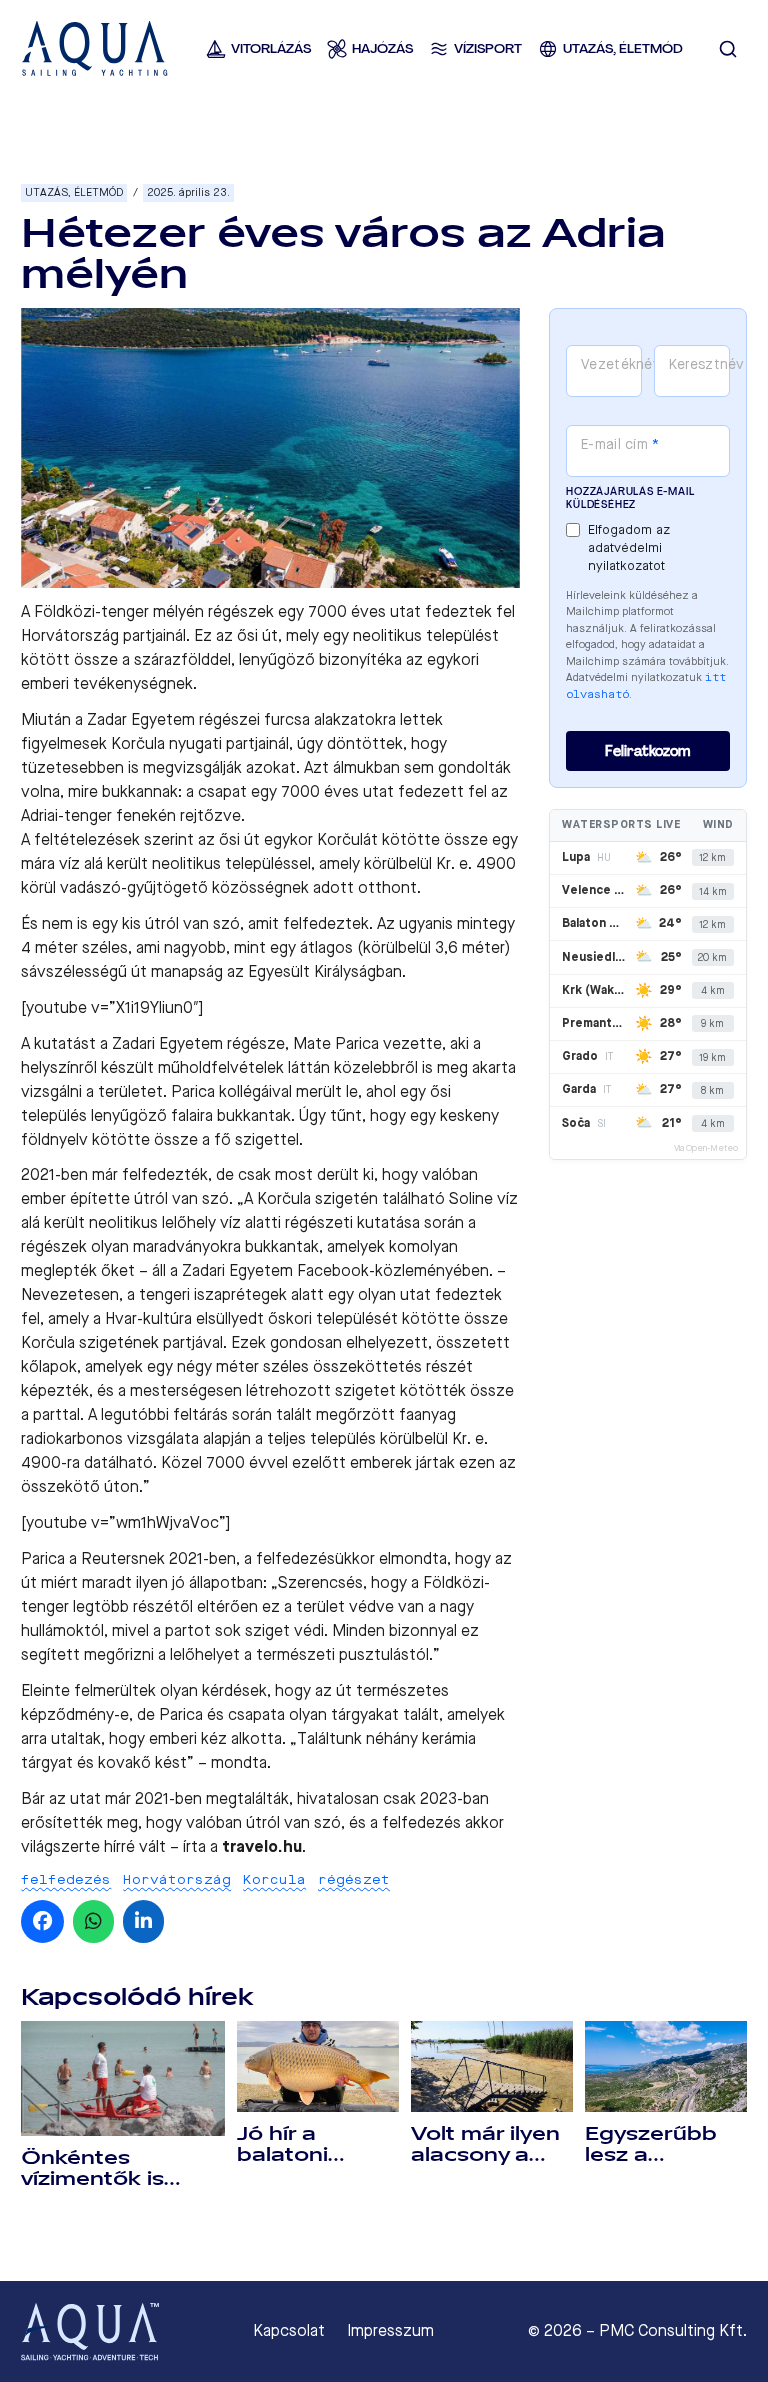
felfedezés (66, 1879)
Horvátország (177, 1879)
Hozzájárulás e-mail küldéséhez (630, 498)
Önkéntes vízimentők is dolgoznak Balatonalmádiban (123, 2189)
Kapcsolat (289, 2331)
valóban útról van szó (263, 1822)
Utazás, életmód (74, 192)
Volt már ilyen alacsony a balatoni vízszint (485, 2165)
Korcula (274, 1879)
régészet (354, 1879)
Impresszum (390, 2331)
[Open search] (728, 49)
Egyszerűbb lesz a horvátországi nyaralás (662, 2165)
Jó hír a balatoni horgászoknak (316, 2155)
